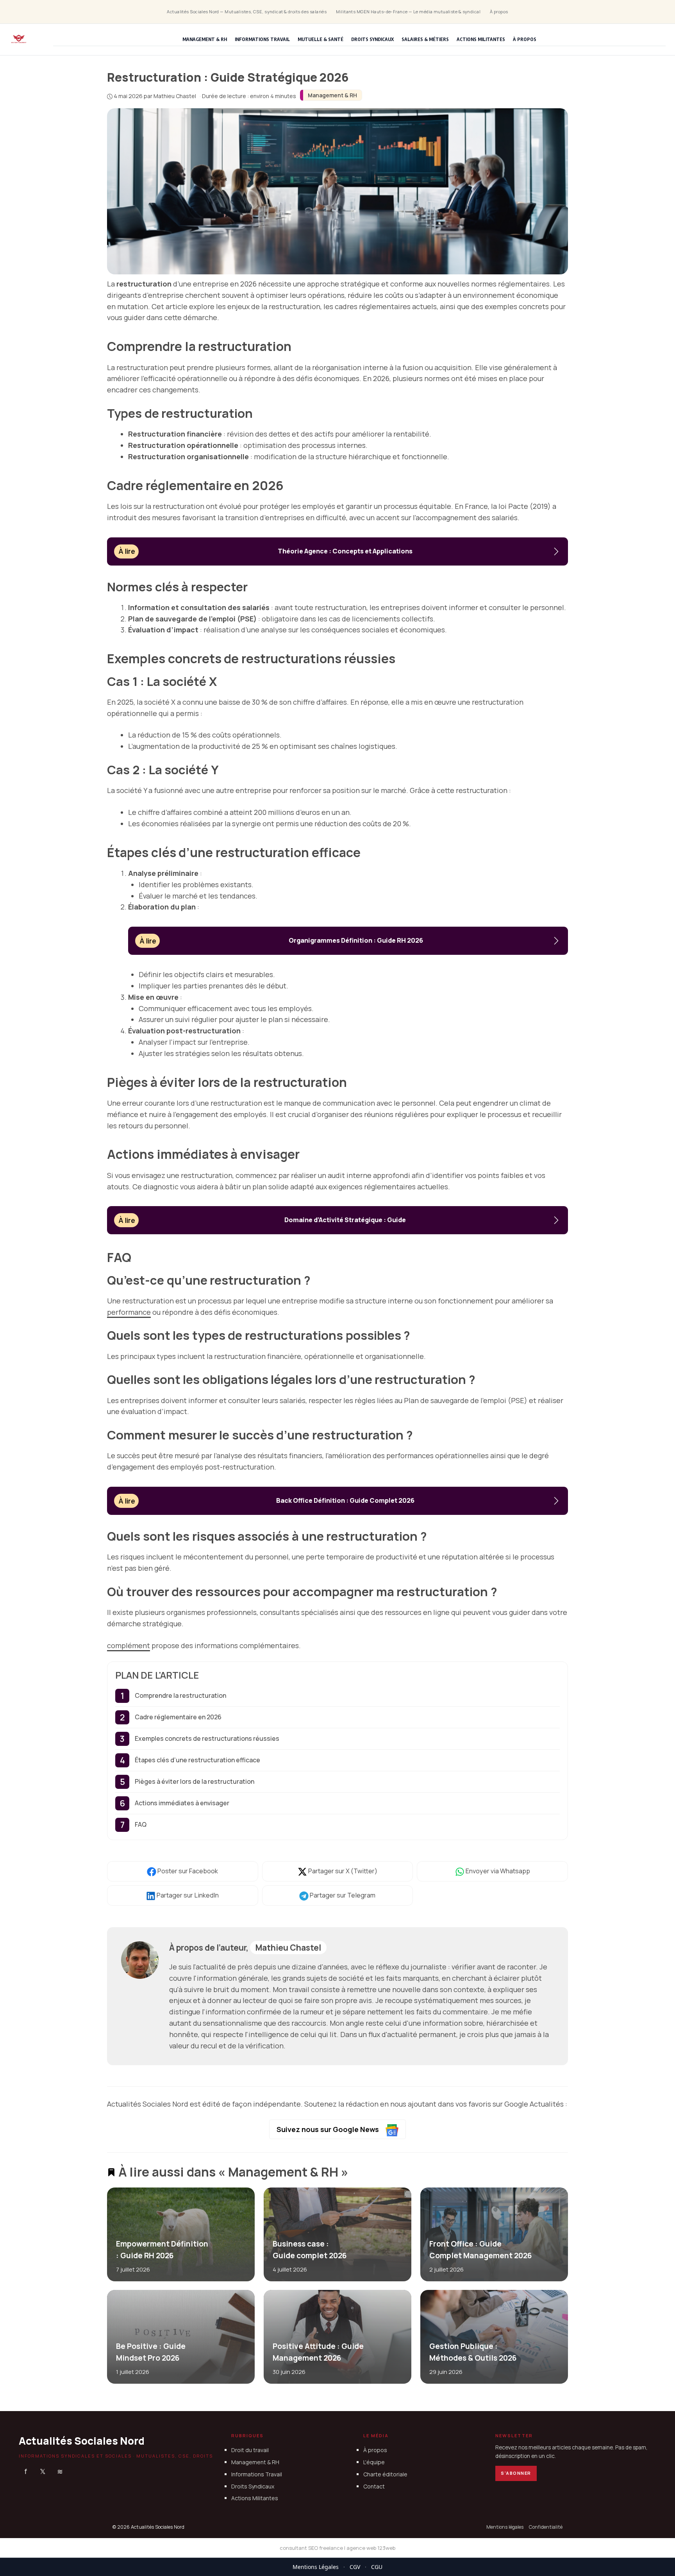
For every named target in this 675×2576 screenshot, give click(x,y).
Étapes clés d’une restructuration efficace (197, 1760)
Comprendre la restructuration (180, 1695)
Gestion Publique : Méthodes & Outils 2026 (472, 2352)
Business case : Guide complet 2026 (309, 2249)
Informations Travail (262, 39)
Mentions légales (505, 2527)
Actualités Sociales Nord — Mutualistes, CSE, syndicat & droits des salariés (247, 12)
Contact (374, 2486)
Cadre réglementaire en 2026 (178, 1717)
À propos (499, 12)
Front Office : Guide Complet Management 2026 (480, 2249)
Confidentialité (546, 2527)
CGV (355, 2567)
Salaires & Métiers (425, 39)
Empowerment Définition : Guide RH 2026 (162, 2249)
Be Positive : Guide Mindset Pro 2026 (151, 2352)
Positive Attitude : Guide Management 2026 (318, 2352)
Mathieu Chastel (288, 1948)
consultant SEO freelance (311, 2548)
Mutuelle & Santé (321, 39)
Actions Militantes (481, 39)
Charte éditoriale (385, 2474)
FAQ (141, 1824)
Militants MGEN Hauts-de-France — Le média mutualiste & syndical (408, 12)
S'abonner (516, 2473)
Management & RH (205, 39)
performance (129, 1312)
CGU (377, 2567)
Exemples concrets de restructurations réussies (207, 1738)
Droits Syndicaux (372, 39)
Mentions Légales (316, 2567)
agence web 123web (371, 2548)
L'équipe (374, 2462)
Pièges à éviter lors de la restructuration (195, 1781)
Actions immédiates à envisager (182, 1803)
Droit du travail (250, 2450)
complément (129, 1645)
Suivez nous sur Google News (329, 2129)
